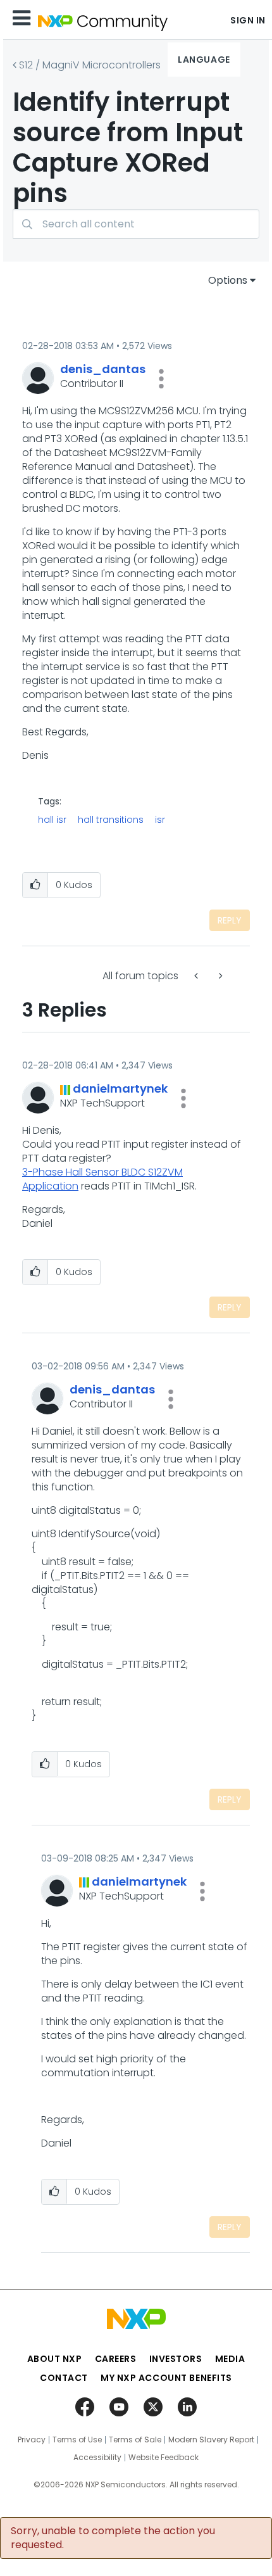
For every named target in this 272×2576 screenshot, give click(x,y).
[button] (161, 379)
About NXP (55, 2359)
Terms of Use (77, 2440)
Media (230, 2359)
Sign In (248, 20)
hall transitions (111, 820)
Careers (116, 2359)
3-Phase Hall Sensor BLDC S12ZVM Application (102, 1179)
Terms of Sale (135, 2440)
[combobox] (136, 224)
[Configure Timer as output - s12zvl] (197, 976)
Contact (64, 2378)
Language (204, 60)
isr (160, 820)
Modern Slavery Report (211, 2440)
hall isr (52, 820)
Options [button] (228, 280)
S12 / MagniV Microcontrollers (90, 65)
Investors (176, 2359)
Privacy (32, 2440)
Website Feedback (164, 2458)
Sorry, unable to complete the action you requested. (113, 2538)
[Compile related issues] (219, 976)
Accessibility (97, 2458)
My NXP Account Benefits (166, 2378)
